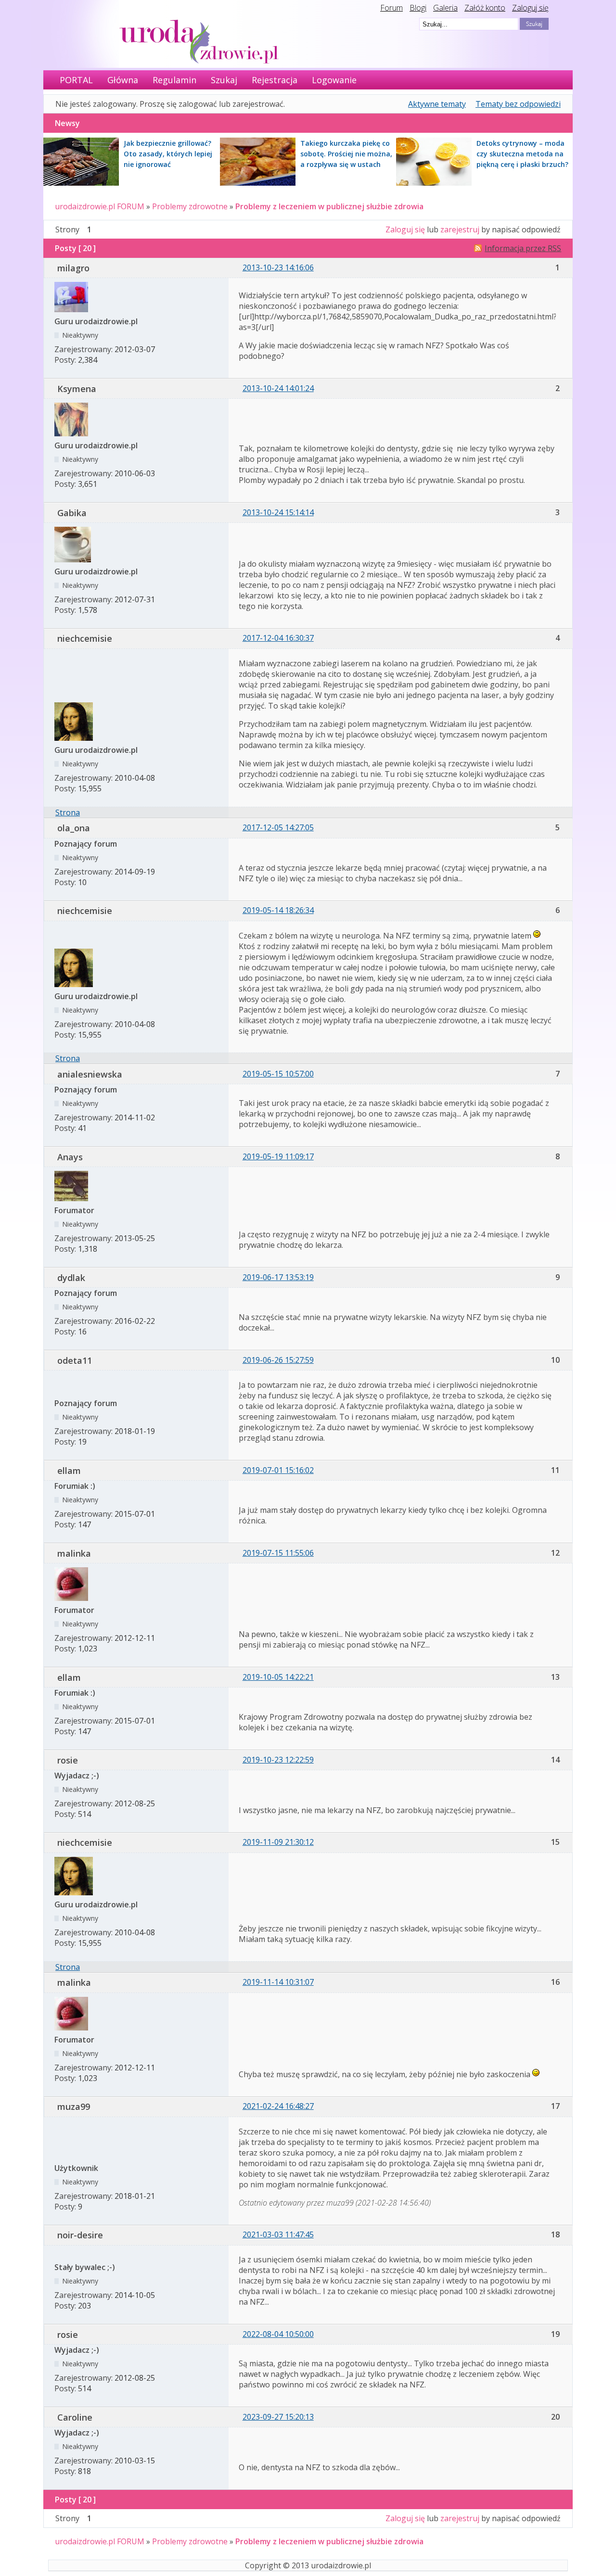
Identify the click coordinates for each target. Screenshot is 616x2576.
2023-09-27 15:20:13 (278, 2417)
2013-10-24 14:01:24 (278, 388)
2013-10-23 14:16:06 (278, 267)
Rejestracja (275, 80)
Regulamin (174, 80)
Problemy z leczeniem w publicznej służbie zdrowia (329, 206)
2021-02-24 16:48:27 (278, 2106)
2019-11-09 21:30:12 (278, 1842)
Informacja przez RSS (523, 248)
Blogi (418, 8)
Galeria (445, 8)
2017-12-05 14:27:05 (278, 827)
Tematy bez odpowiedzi (518, 104)
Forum (391, 8)
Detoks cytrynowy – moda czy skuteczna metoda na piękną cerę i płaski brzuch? (522, 154)
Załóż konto (485, 8)
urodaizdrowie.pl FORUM (100, 206)
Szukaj (224, 80)
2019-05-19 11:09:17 (278, 1156)
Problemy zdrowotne (190, 206)
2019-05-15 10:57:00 (278, 1074)
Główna (123, 80)
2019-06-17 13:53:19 (278, 1277)
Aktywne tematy (437, 104)
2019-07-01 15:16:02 (278, 1470)
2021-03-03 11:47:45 (278, 2234)
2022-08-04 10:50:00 (278, 2334)
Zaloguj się (530, 8)
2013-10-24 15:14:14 (278, 512)
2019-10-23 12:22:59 (278, 1760)
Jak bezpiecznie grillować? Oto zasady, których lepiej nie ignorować (168, 154)
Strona (68, 812)
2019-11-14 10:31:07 (278, 1982)
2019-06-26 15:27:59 (278, 1360)
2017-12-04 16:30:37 (278, 638)
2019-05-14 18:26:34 (278, 910)
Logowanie (334, 80)
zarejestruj (460, 229)
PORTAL (76, 80)
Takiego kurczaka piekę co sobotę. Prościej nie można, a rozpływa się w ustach (346, 154)
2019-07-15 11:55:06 (278, 1553)
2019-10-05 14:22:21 (278, 1677)
